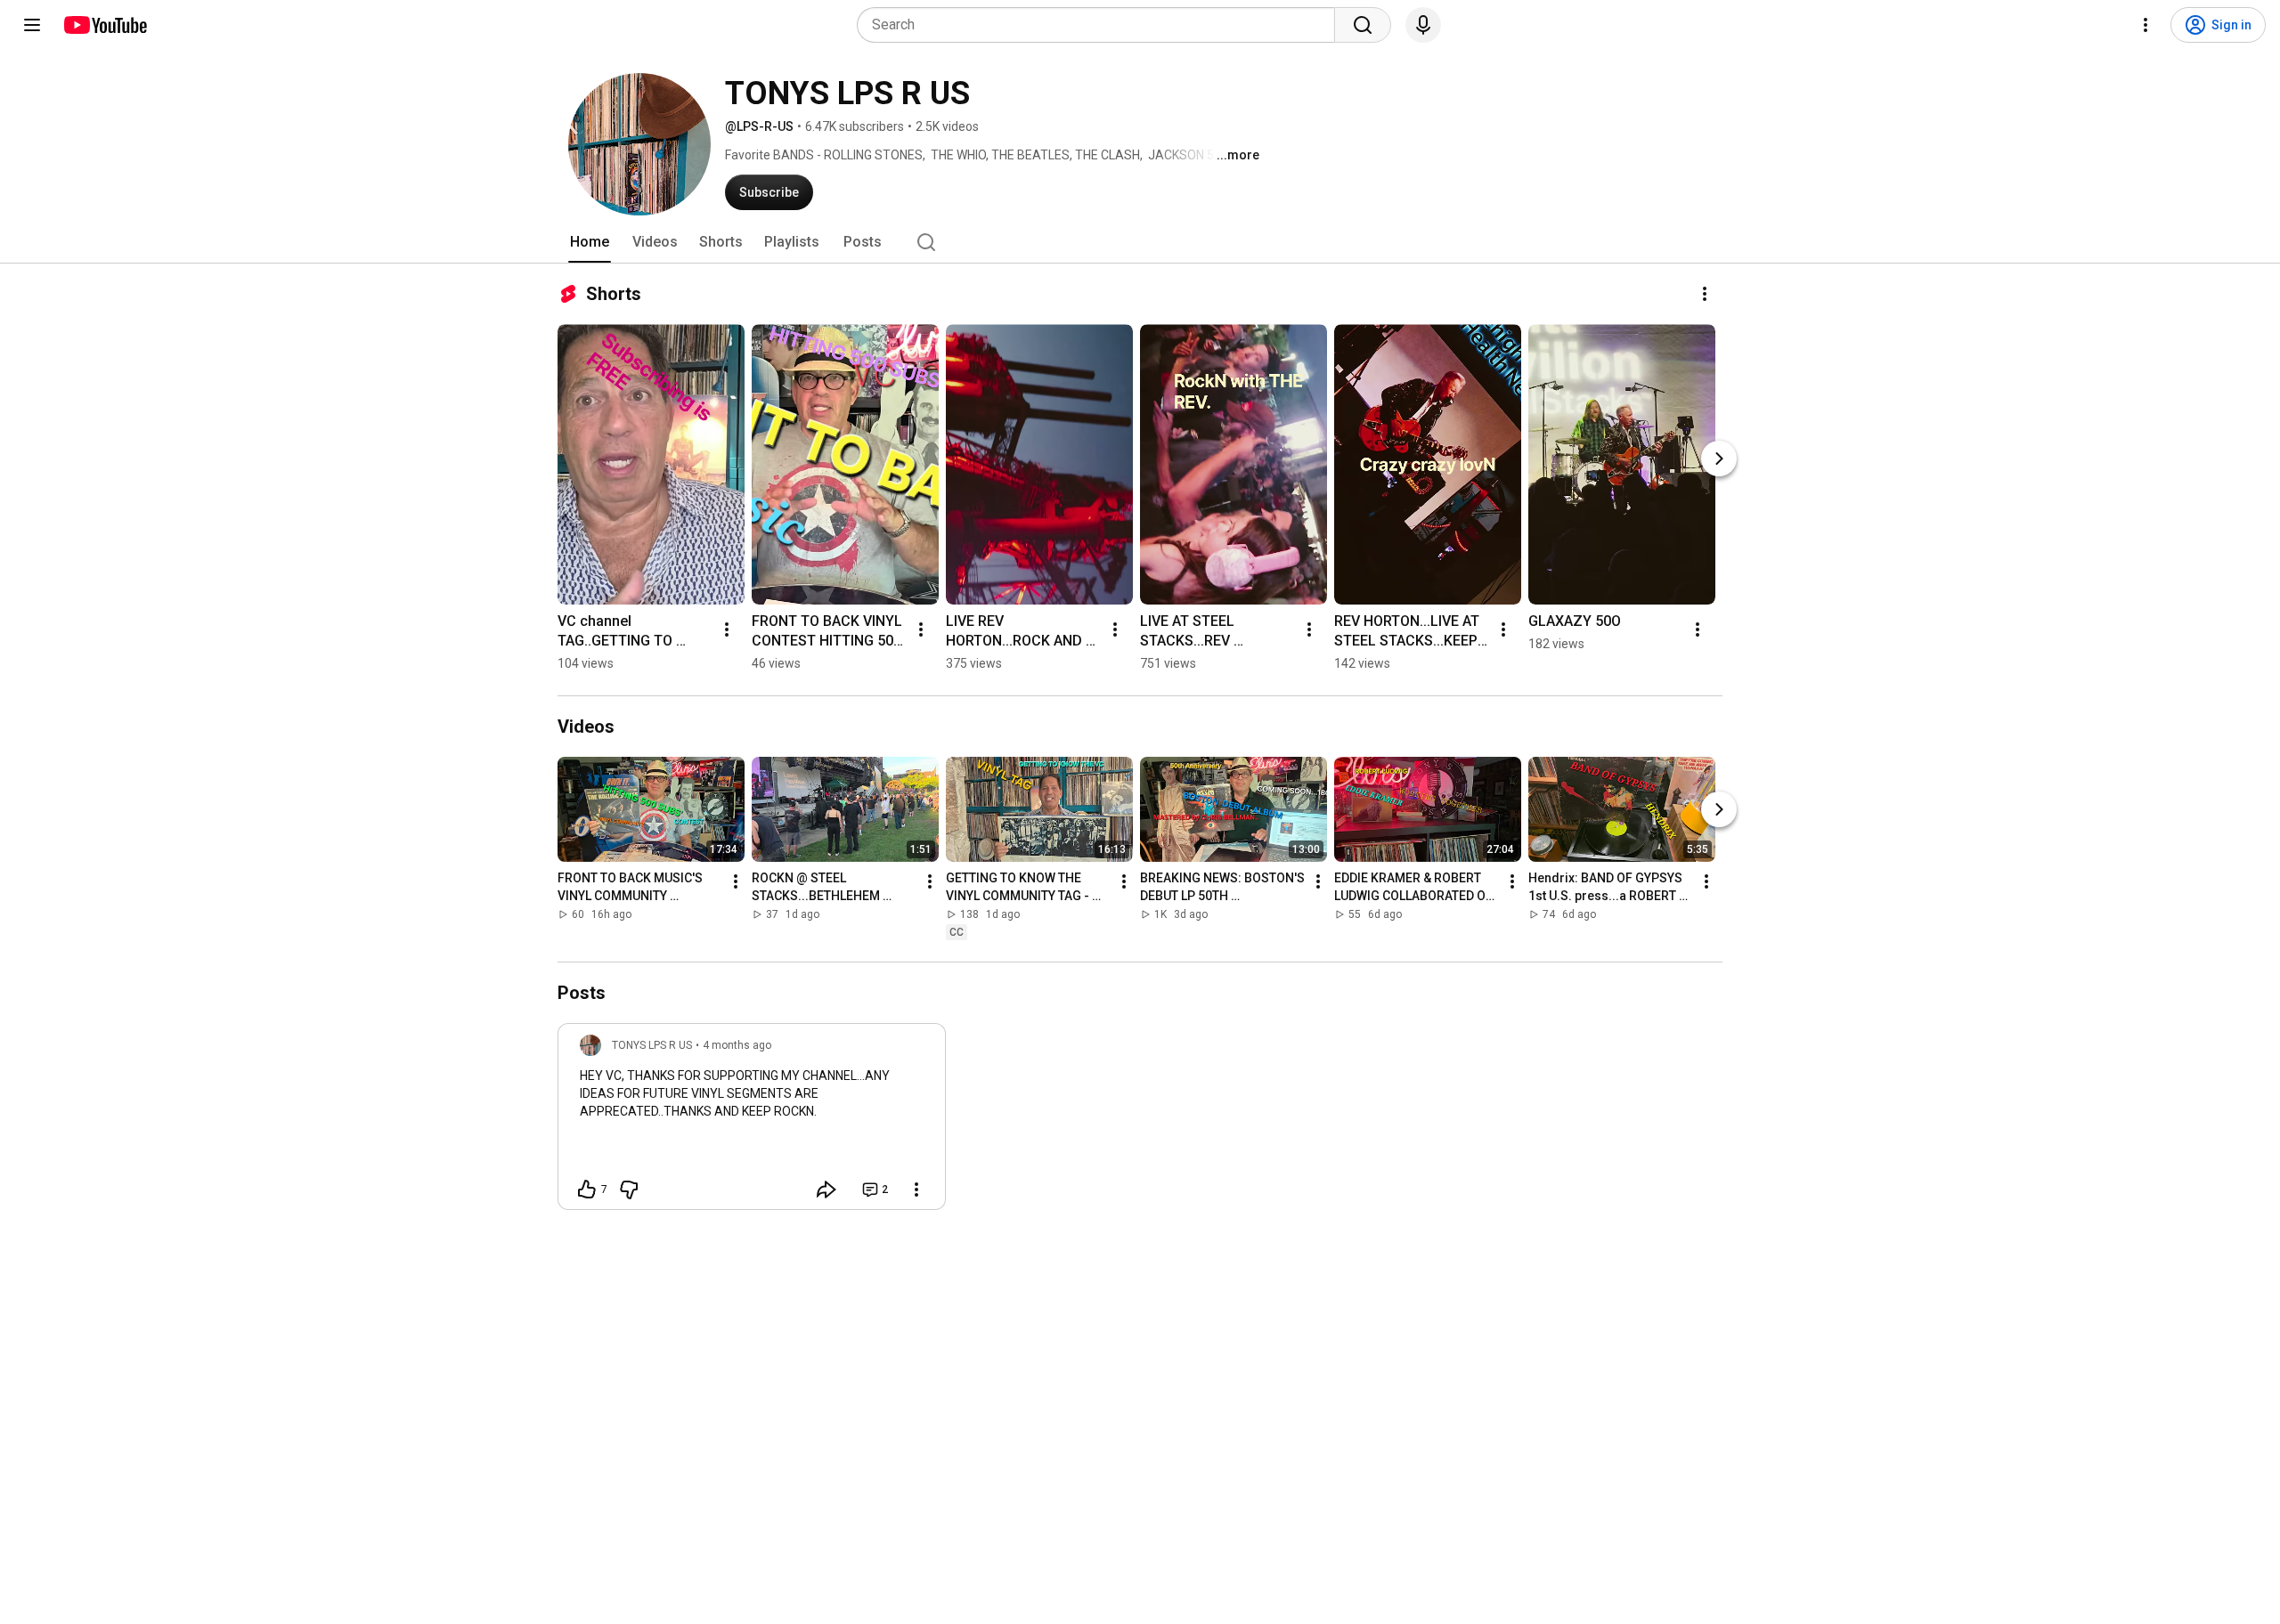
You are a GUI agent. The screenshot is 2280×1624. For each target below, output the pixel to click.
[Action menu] (916, 1190)
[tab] (590, 242)
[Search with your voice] (1423, 25)
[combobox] (1101, 25)
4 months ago (737, 1045)
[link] (752, 1122)
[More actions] (1705, 294)
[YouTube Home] (105, 25)
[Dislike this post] (629, 1190)
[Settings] (2146, 25)
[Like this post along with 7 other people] (587, 1190)
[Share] (826, 1190)
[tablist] (1140, 242)
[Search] (1363, 25)
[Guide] (32, 25)
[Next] (1719, 459)
